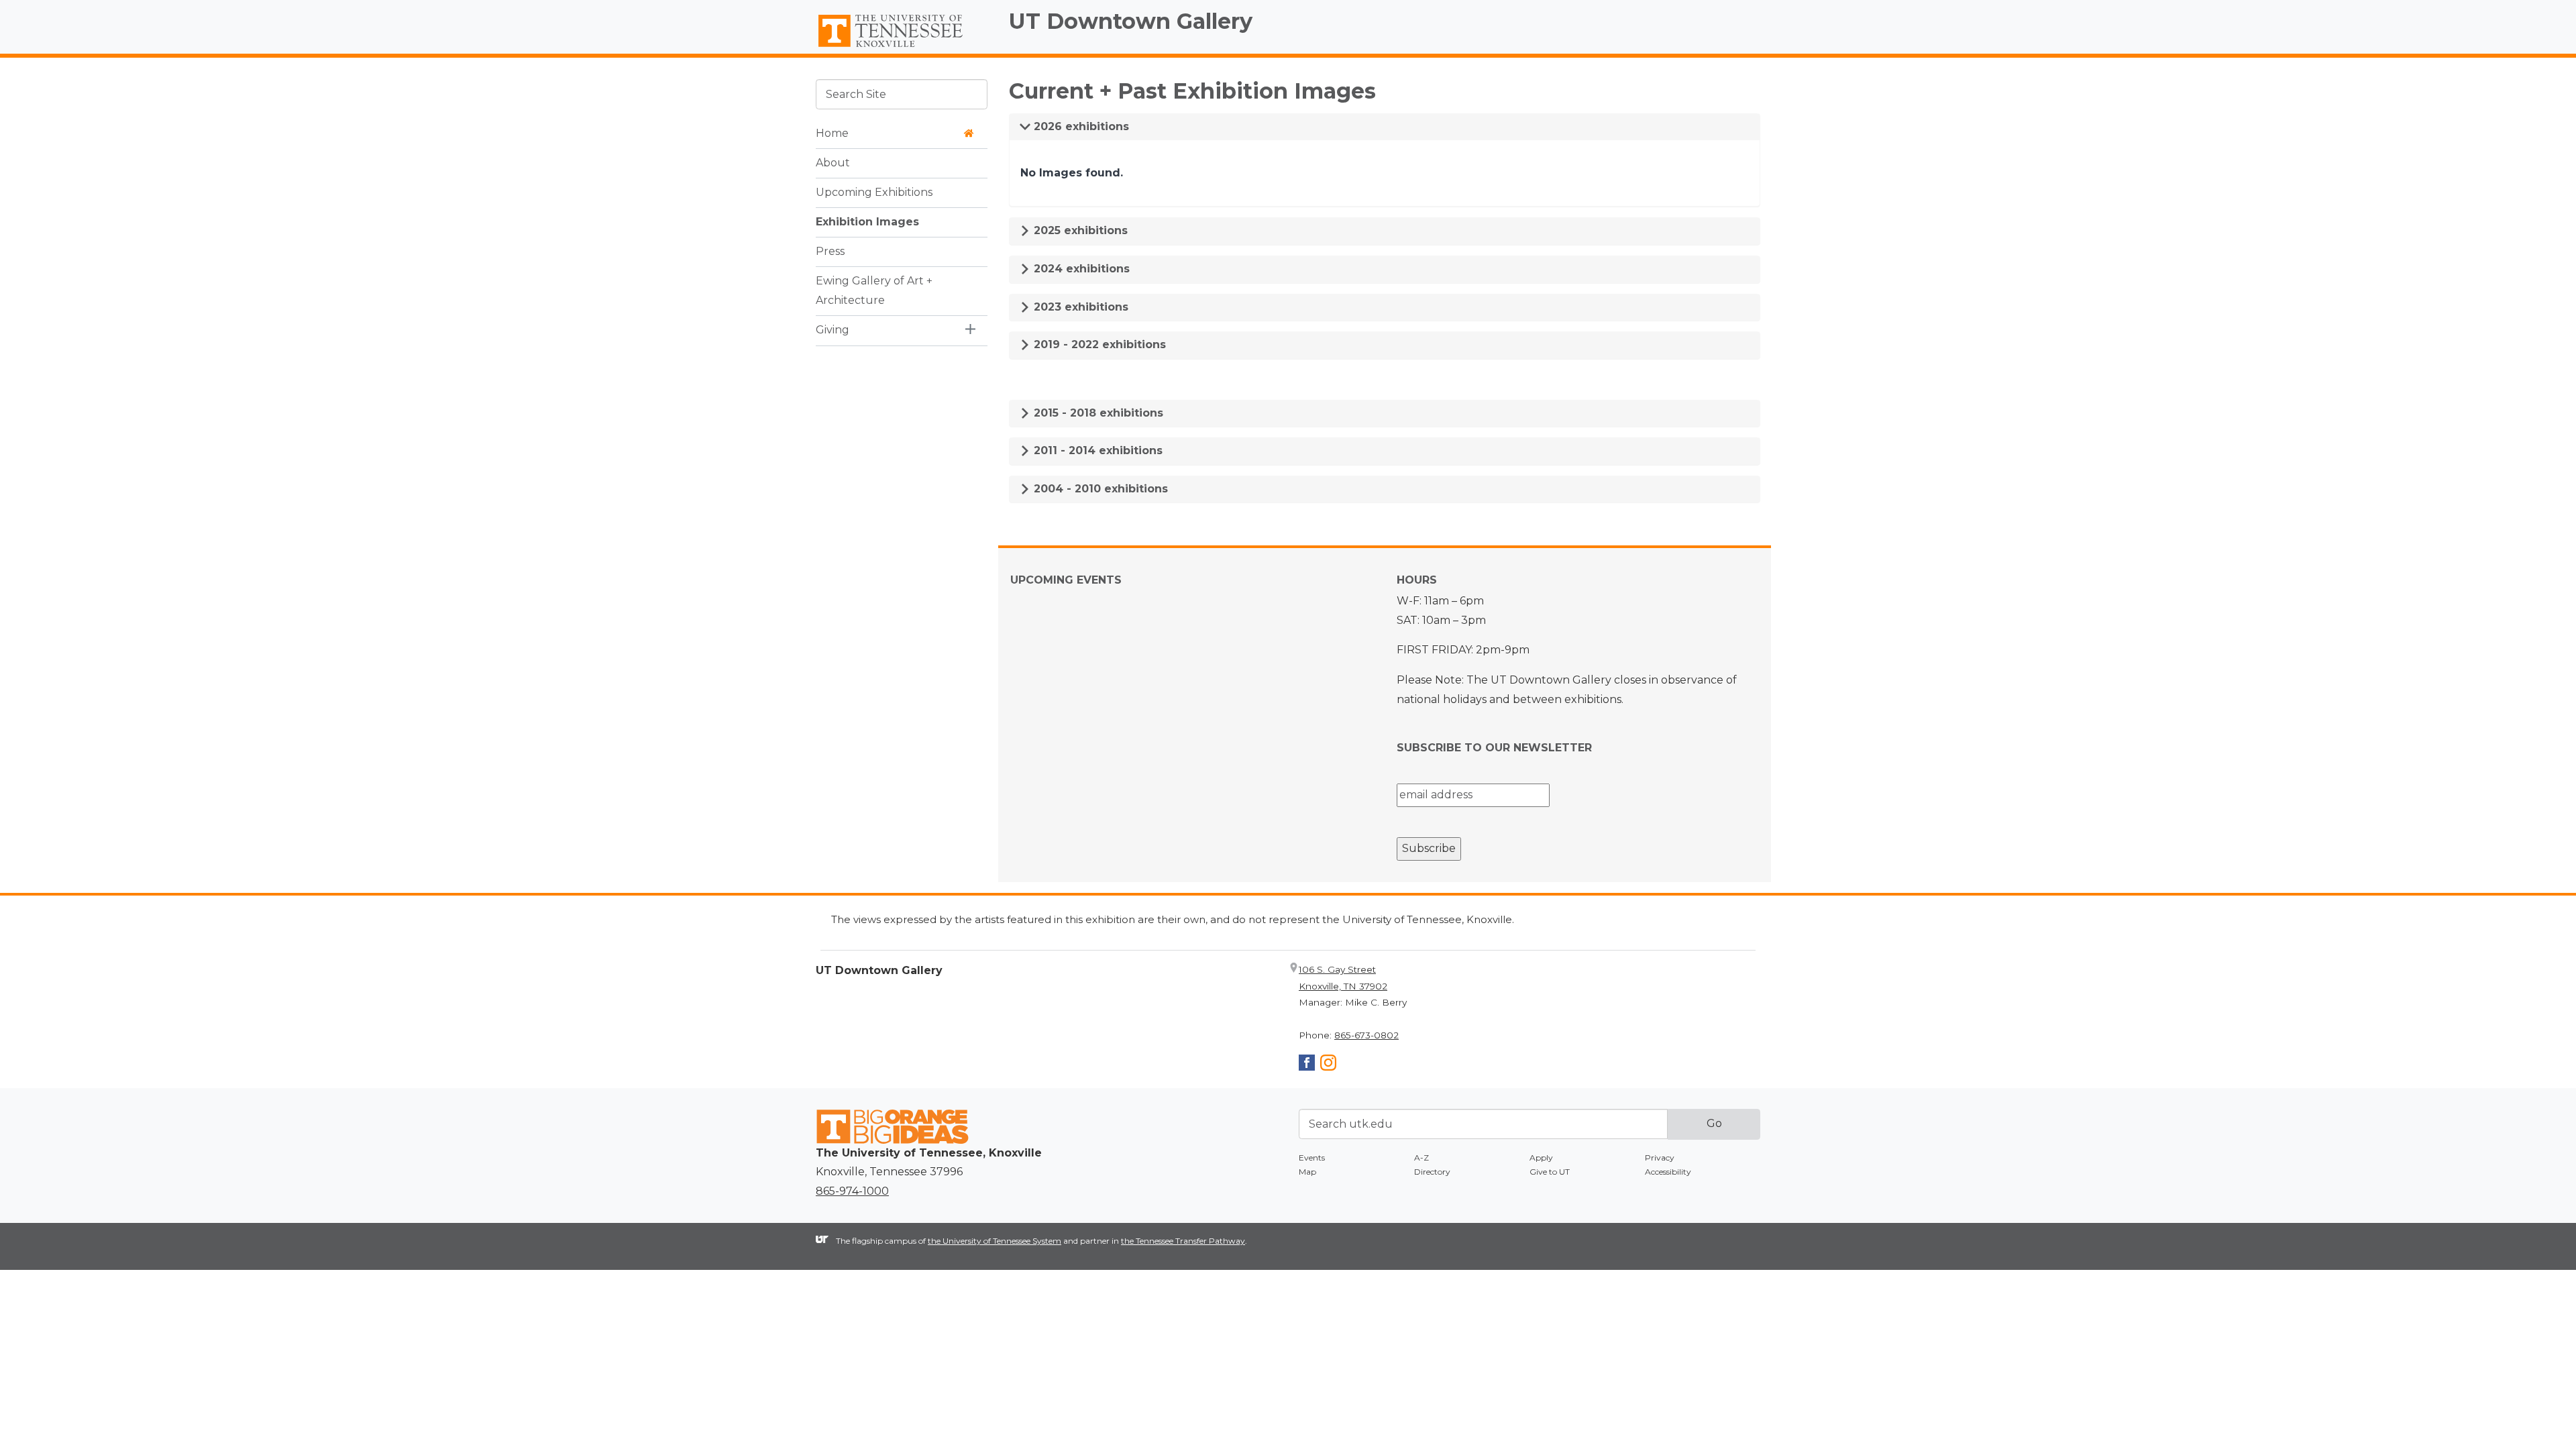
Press (830, 251)
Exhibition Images (867, 222)
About (833, 163)
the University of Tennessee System (995, 1241)
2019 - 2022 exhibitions (1098, 344)
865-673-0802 (1366, 1035)
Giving (833, 330)
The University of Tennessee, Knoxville (902, 48)
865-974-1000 (852, 1191)
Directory (1432, 1172)
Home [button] (832, 133)
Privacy (1660, 1158)
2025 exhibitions (1079, 230)
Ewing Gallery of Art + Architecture (874, 290)
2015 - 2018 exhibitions (1097, 413)
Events (1312, 1158)
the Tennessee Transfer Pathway (1183, 1241)
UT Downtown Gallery (1131, 21)
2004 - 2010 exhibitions (1099, 489)
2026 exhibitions (1080, 126)
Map (1307, 1172)
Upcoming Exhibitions (874, 192)
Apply (1541, 1158)
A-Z (1421, 1158)
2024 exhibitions (1080, 269)
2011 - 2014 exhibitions (1096, 450)
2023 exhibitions (1079, 307)
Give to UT (1550, 1172)
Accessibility (1668, 1172)
